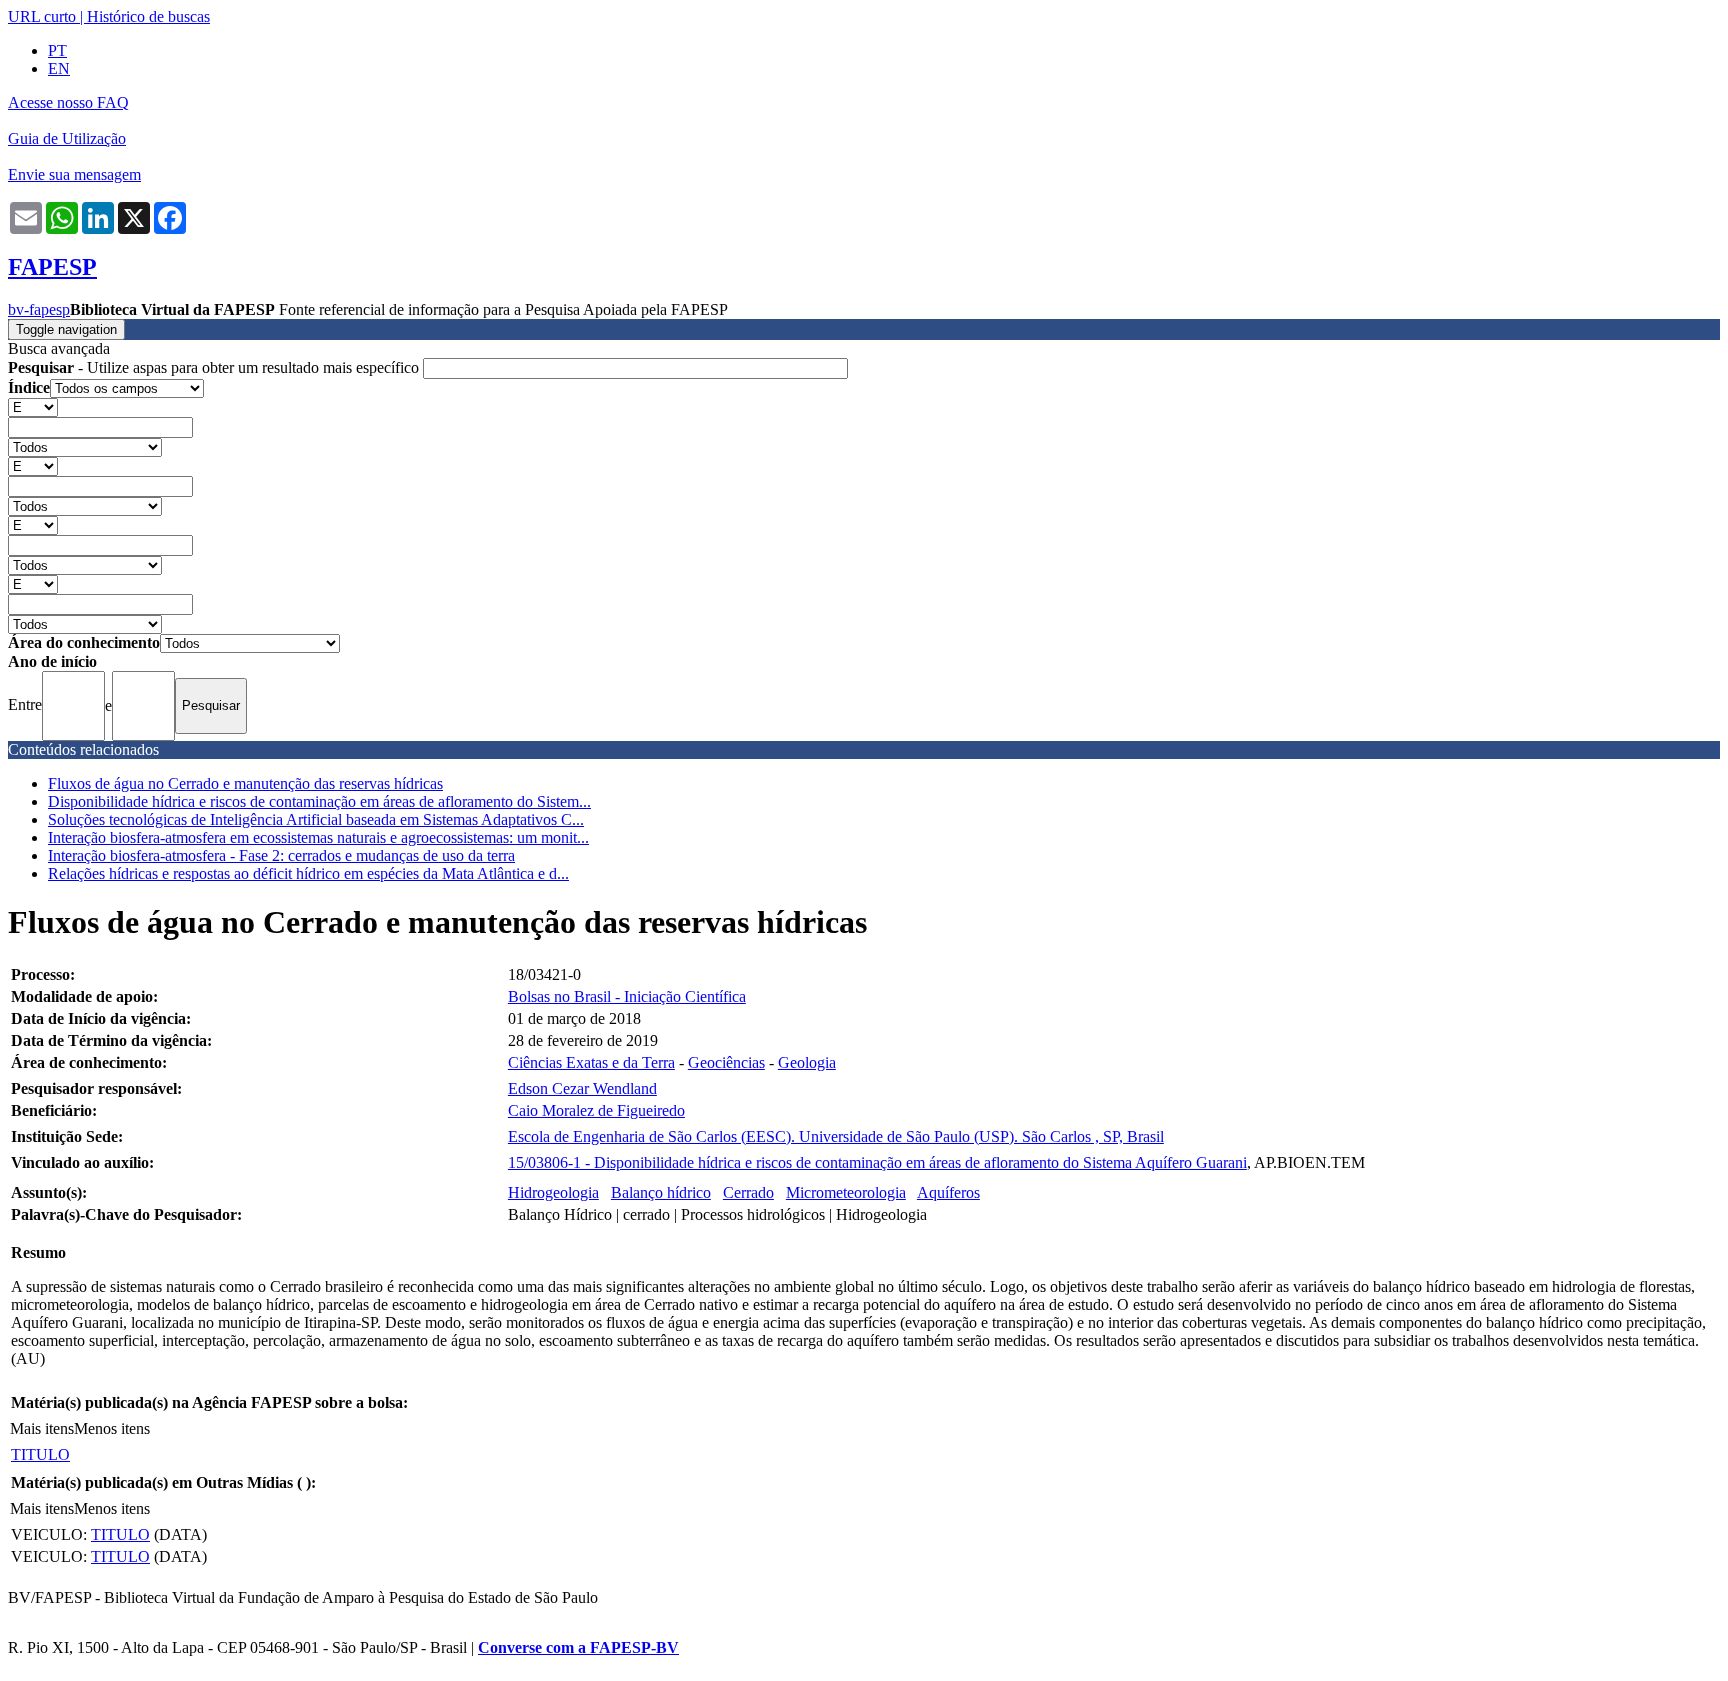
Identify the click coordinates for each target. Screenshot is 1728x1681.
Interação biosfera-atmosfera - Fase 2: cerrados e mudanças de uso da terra (281, 855)
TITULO (40, 1454)
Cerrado (748, 1192)
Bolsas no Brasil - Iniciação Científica (627, 996)
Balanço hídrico (661, 1192)
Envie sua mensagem (74, 174)
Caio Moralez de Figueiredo (596, 1110)
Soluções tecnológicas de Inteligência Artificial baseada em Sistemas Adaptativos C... (316, 819)
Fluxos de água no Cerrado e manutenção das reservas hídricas (245, 783)
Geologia (807, 1062)
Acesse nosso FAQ (68, 102)
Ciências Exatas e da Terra (591, 1062)
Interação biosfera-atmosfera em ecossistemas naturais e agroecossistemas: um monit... (318, 837)
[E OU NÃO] (33, 406)
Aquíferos (948, 1192)
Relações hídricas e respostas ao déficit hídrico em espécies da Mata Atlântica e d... (308, 873)
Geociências (726, 1062)
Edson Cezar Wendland (582, 1088)
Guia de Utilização (67, 138)
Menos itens (112, 1428)
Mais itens (42, 1428)
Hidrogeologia (553, 1192)
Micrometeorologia (846, 1192)
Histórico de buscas (148, 16)
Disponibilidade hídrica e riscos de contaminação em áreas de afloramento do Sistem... (319, 801)
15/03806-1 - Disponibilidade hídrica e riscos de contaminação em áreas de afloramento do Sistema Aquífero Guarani (877, 1162)
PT (57, 50)
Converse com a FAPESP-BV (578, 1647)
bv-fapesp (39, 309)
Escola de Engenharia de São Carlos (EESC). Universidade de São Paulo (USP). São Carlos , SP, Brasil (836, 1136)
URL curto (42, 16)
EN (59, 68)
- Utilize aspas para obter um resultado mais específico (215, 367)
